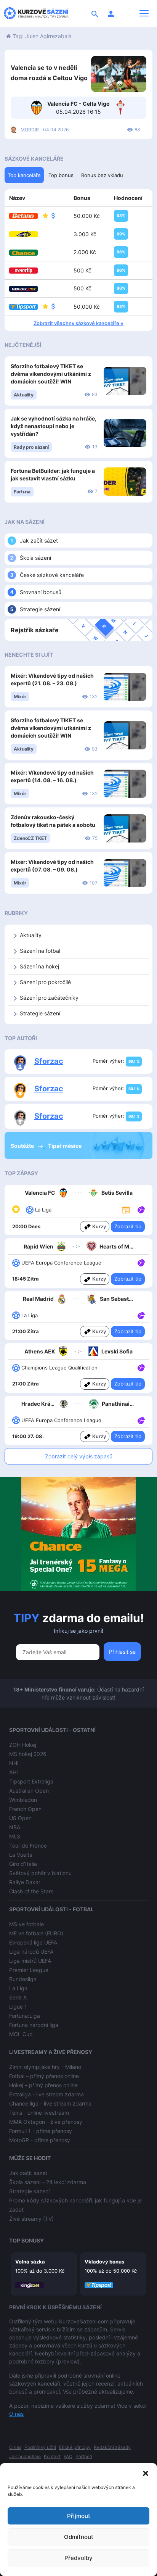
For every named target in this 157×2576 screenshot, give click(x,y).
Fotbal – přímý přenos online (44, 2076)
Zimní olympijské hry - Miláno (45, 2067)
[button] (146, 2473)
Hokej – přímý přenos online (43, 2085)
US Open (20, 1818)
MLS (15, 1836)
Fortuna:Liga (25, 2016)
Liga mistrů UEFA (30, 1961)
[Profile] (111, 13)
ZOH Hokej (23, 1745)
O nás (16, 2414)
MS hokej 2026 (28, 1754)
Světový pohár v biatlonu (40, 1873)
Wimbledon (23, 1800)
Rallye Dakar (25, 1882)
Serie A (18, 1997)
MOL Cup (21, 2034)
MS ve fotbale (26, 1924)
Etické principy (75, 2447)
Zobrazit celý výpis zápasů (79, 1456)
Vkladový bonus (104, 2262)
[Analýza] (141, 1209)
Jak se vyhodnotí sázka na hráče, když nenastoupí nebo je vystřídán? (54, 426)
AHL (14, 1772)
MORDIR (30, 130)
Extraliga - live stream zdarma (46, 2094)
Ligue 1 (18, 2007)
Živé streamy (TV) (31, 2219)
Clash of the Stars (31, 1891)
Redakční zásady (112, 2447)
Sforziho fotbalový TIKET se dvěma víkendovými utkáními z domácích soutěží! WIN (51, 374)
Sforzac (49, 1061)
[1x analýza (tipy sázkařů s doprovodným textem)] (140, 1315)
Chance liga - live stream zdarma (50, 2103)
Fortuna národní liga (34, 2025)
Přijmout (79, 2516)
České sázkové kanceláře (52, 575)
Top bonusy (26, 2240)
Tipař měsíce (65, 1146)
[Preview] (126, 1210)
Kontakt (52, 2456)
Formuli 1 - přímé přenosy (41, 2131)
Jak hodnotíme (25, 2456)
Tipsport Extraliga (31, 1781)
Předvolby (78, 2558)
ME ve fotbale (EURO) (36, 1933)
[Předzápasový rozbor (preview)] (126, 1209)
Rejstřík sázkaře (35, 630)
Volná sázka (30, 2262)
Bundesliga (23, 1979)
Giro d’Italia (23, 1864)
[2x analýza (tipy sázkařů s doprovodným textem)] (140, 1209)
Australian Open (29, 1791)
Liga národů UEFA (31, 1952)
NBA (15, 1827)
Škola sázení (35, 558)
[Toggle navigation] (144, 13)
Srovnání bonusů (41, 592)
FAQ (68, 2456)
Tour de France (28, 1845)
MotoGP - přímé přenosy (40, 2140)
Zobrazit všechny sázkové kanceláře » (78, 323)
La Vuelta (21, 1855)
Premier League (29, 1970)
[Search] (95, 13)
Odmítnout (79, 2537)
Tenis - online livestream (39, 2113)
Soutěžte (23, 1146)
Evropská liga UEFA (33, 1942)
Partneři (84, 2456)
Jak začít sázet (39, 540)
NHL (15, 1763)
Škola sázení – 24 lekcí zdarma (48, 2182)
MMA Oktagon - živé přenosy (46, 2122)
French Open (25, 1809)
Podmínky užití (40, 2447)
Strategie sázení (40, 609)
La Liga (18, 1988)
